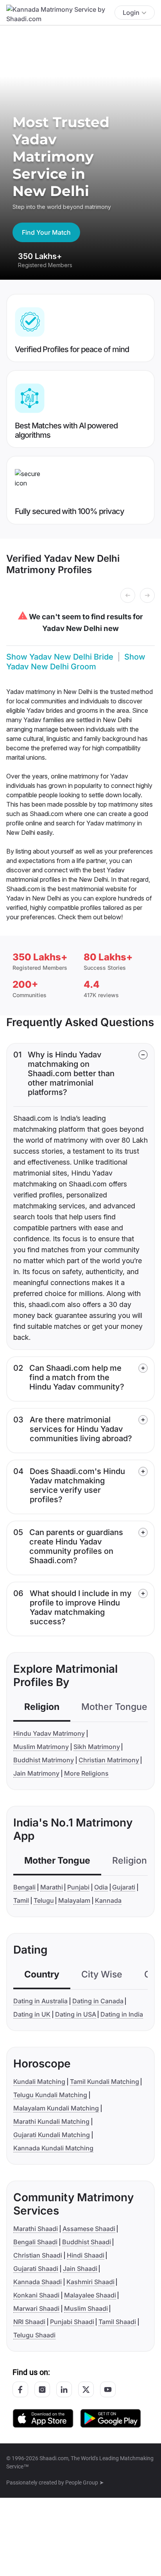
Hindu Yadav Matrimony (49, 1733)
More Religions (86, 1773)
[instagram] (42, 2389)
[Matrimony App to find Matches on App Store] (43, 2418)
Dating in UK (32, 2014)
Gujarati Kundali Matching (52, 2135)
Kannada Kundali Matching (53, 2148)
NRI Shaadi (29, 2322)
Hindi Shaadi (86, 2255)
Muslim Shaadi (86, 2308)
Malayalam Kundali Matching (56, 2108)
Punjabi (78, 1887)
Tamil (21, 1900)
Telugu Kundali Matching (50, 2095)
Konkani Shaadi (36, 2295)
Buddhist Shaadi (87, 2242)
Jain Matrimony (36, 1773)
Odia (101, 1887)
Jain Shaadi (80, 2269)
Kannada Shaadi (38, 2282)
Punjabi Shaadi (72, 2322)
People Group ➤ (85, 2483)
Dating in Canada (98, 2001)
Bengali (24, 1887)
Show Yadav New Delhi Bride (60, 657)
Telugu (44, 1900)
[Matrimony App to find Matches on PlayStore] (111, 2418)
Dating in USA (76, 2014)
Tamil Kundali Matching (105, 2082)
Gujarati (124, 1887)
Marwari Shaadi (36, 2308)
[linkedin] (64, 2389)
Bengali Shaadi (35, 2242)
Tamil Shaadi (117, 2322)
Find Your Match (46, 232)
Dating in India (122, 2014)
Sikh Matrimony (97, 1747)
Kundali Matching (39, 2082)
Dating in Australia (40, 2001)
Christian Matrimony (109, 1760)
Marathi (52, 1887)
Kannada (108, 1900)
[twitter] (86, 2389)
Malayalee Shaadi (90, 2295)
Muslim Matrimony (41, 1747)
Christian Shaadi (38, 2255)
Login (131, 13)
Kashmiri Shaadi (90, 2282)
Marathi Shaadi (36, 2229)
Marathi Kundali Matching (51, 2121)
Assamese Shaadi (89, 2229)
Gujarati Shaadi (36, 2269)
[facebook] (20, 2389)
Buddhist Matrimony (44, 1760)
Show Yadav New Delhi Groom (76, 662)
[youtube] (108, 2389)
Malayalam (74, 1900)
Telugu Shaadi (34, 2335)
